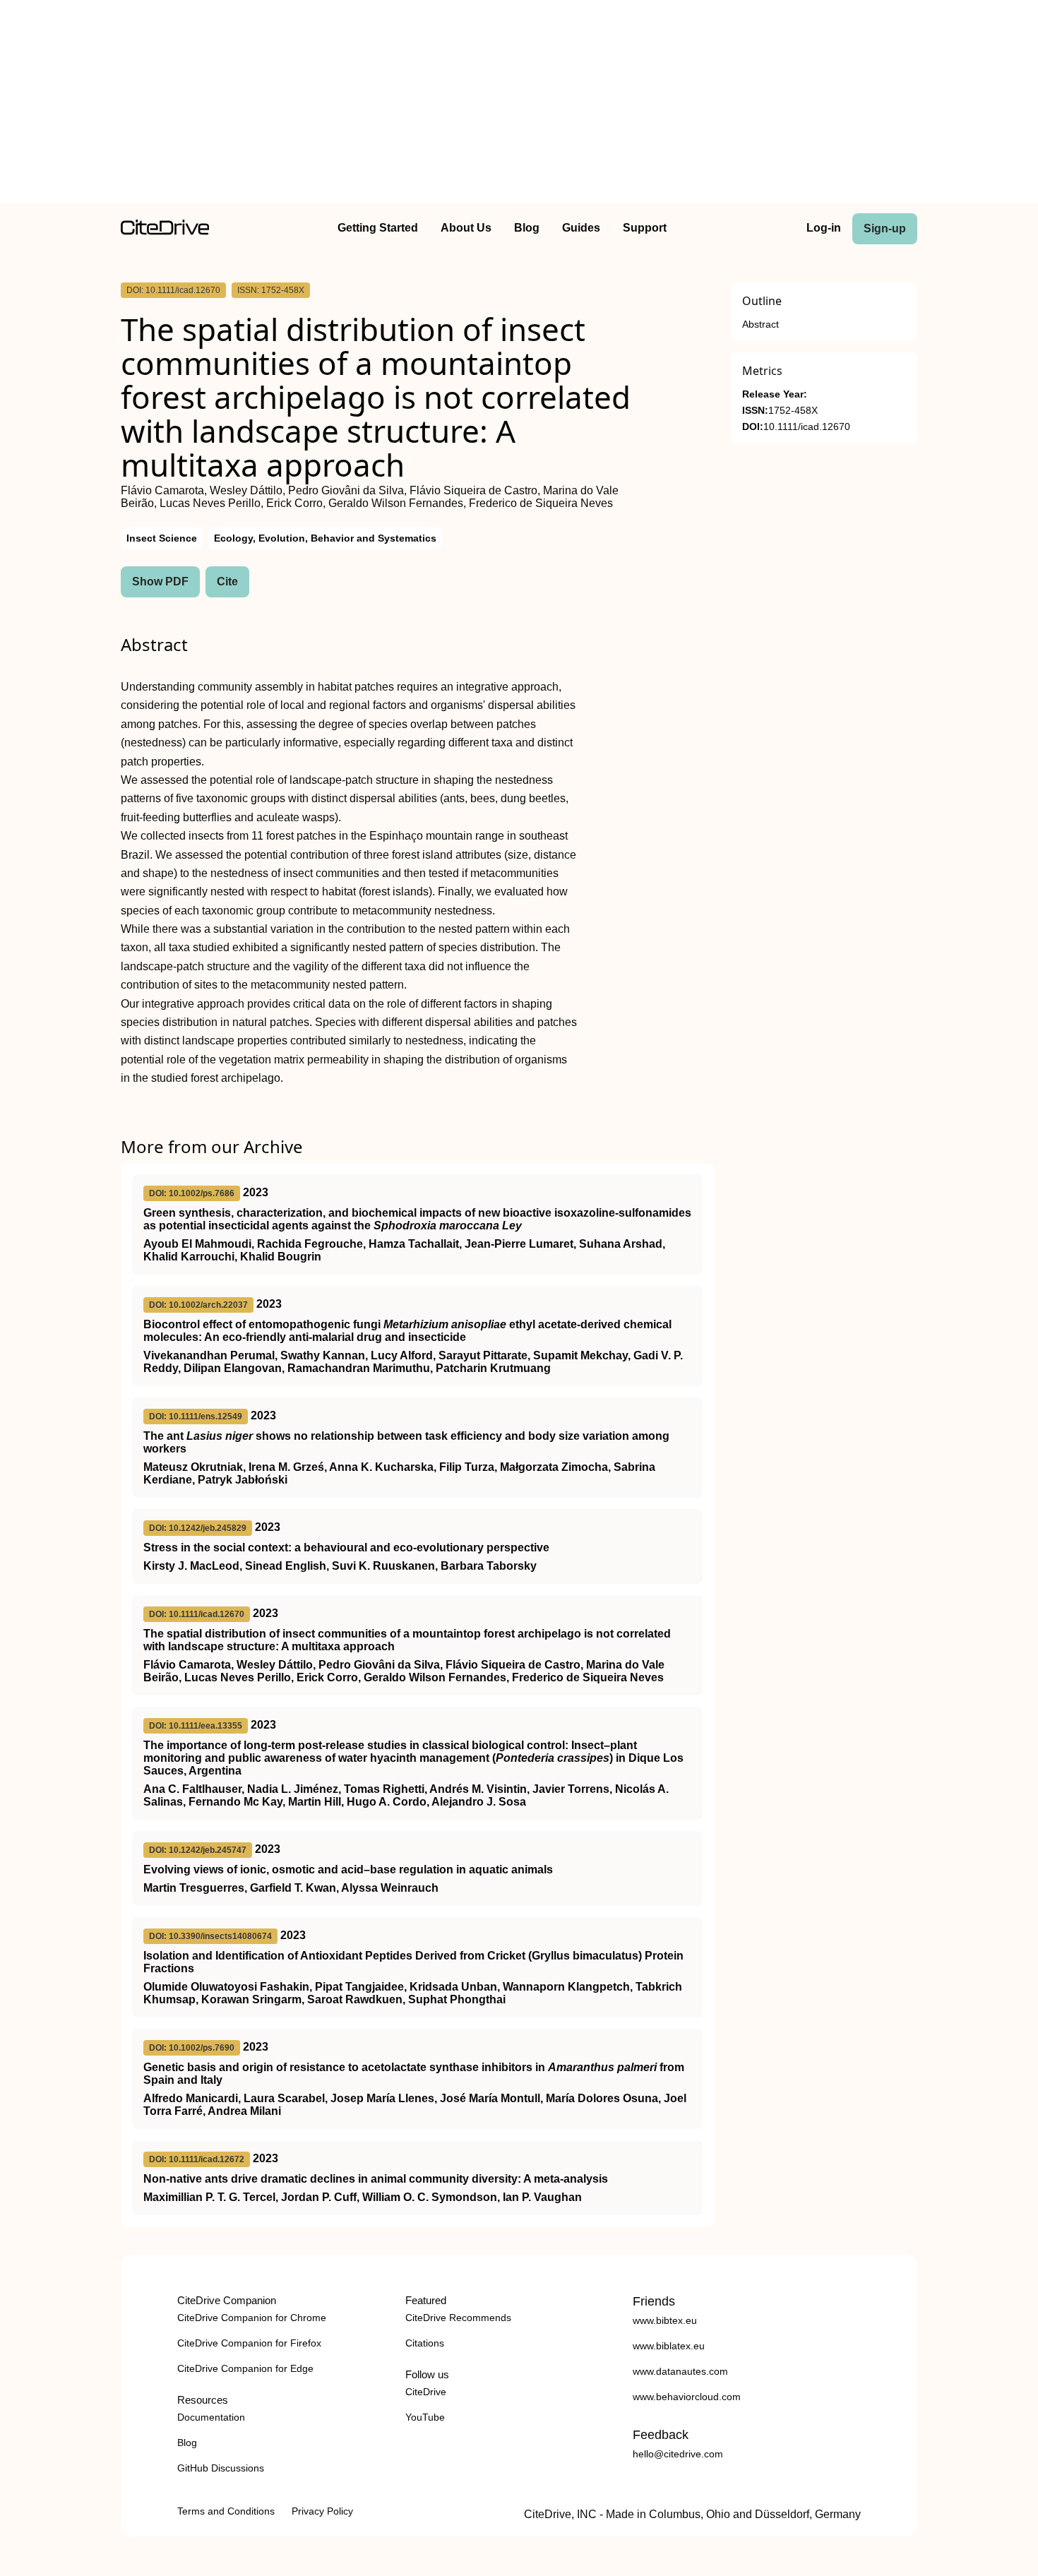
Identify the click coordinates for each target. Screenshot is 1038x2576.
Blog (527, 228)
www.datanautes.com (680, 2371)
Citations (425, 2343)
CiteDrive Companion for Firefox (249, 2343)
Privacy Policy (322, 2511)
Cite (227, 582)
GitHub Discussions (221, 2468)
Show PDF (160, 582)
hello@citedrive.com (678, 2454)
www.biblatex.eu (669, 2346)
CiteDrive (426, 2392)
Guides (581, 228)
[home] (165, 231)
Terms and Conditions (226, 2511)
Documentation (211, 2417)
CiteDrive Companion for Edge (245, 2368)
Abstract (760, 324)
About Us (466, 228)
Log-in (824, 228)
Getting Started (378, 228)
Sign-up (885, 228)
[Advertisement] (519, 105)
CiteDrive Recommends (458, 2318)
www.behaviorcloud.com (687, 2397)
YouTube (425, 2417)
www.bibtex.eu (665, 2320)
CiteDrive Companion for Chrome (252, 2318)
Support (645, 228)
